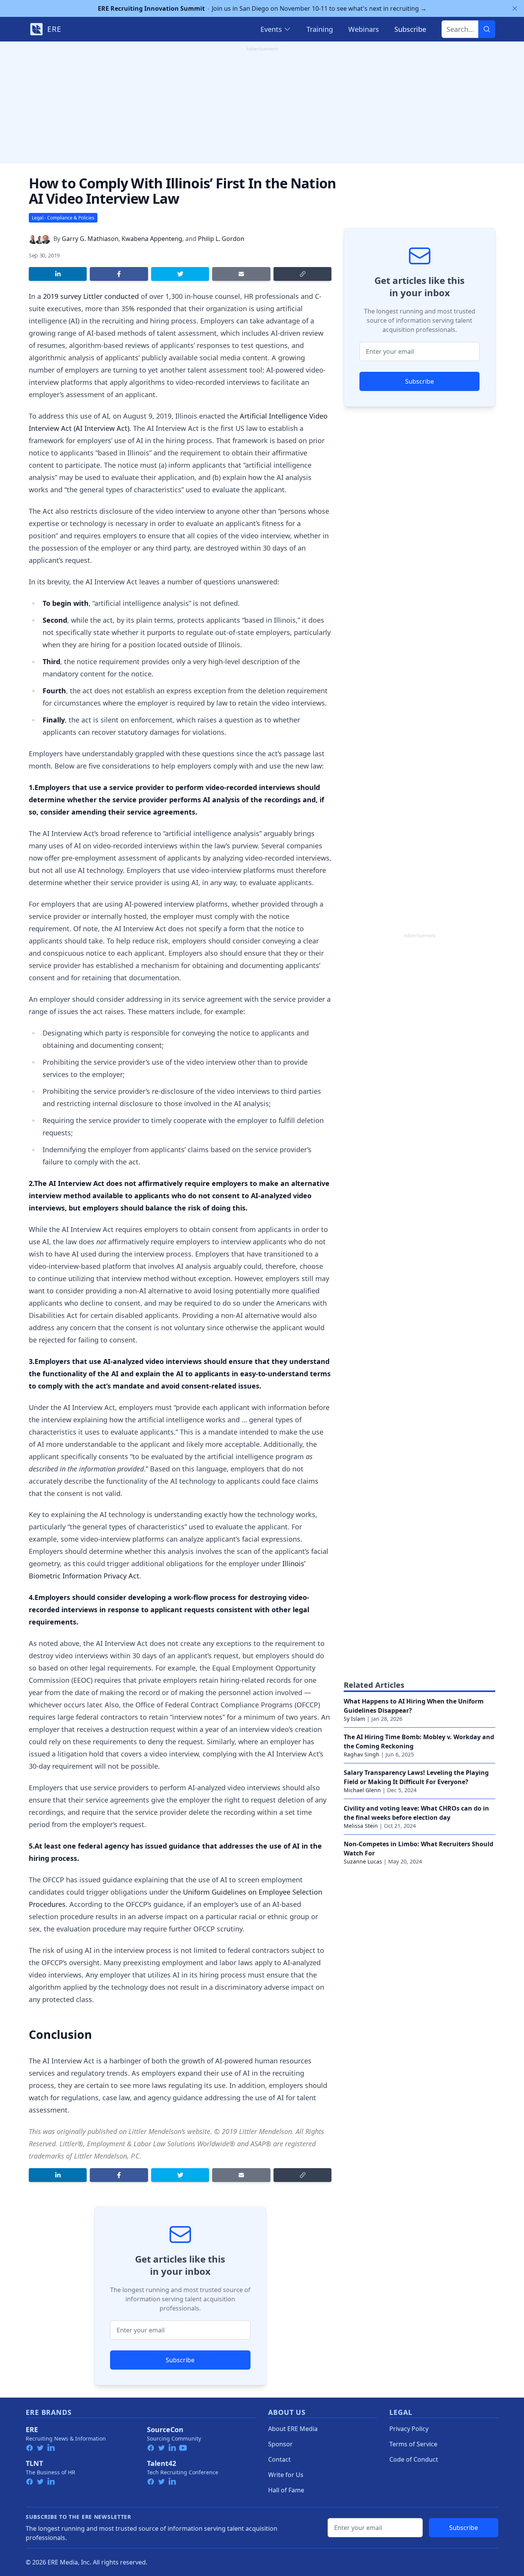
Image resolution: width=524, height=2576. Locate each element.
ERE (32, 2429)
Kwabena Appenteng (152, 239)
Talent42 (161, 2463)
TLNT (34, 2463)
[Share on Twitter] (180, 274)
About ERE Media (293, 2429)
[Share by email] (241, 274)
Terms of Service (413, 2444)
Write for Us (286, 2475)
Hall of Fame (286, 2490)
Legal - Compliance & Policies (63, 218)
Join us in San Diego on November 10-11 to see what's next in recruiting (262, 8)
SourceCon (165, 2429)
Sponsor (280, 2444)
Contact (279, 2459)
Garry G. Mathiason (90, 239)
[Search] (487, 29)
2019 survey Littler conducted (91, 296)
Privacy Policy (409, 2429)
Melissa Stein (361, 1826)
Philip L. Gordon (221, 239)
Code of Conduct (414, 2459)
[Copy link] (302, 274)
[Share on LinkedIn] (58, 274)
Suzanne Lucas (363, 1861)
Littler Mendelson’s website (169, 2131)
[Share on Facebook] (119, 274)
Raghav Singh (362, 1754)
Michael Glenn (362, 1790)
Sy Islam (354, 1719)
